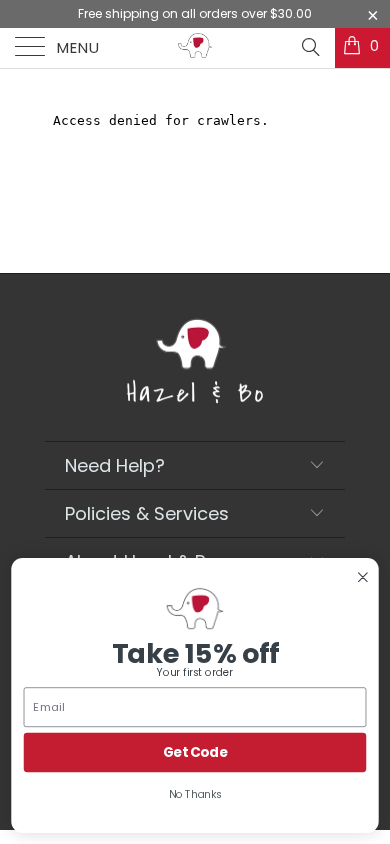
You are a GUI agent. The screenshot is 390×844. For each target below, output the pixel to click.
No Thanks (195, 795)
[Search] (309, 47)
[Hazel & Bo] (195, 48)
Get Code (195, 752)
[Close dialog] (362, 576)
